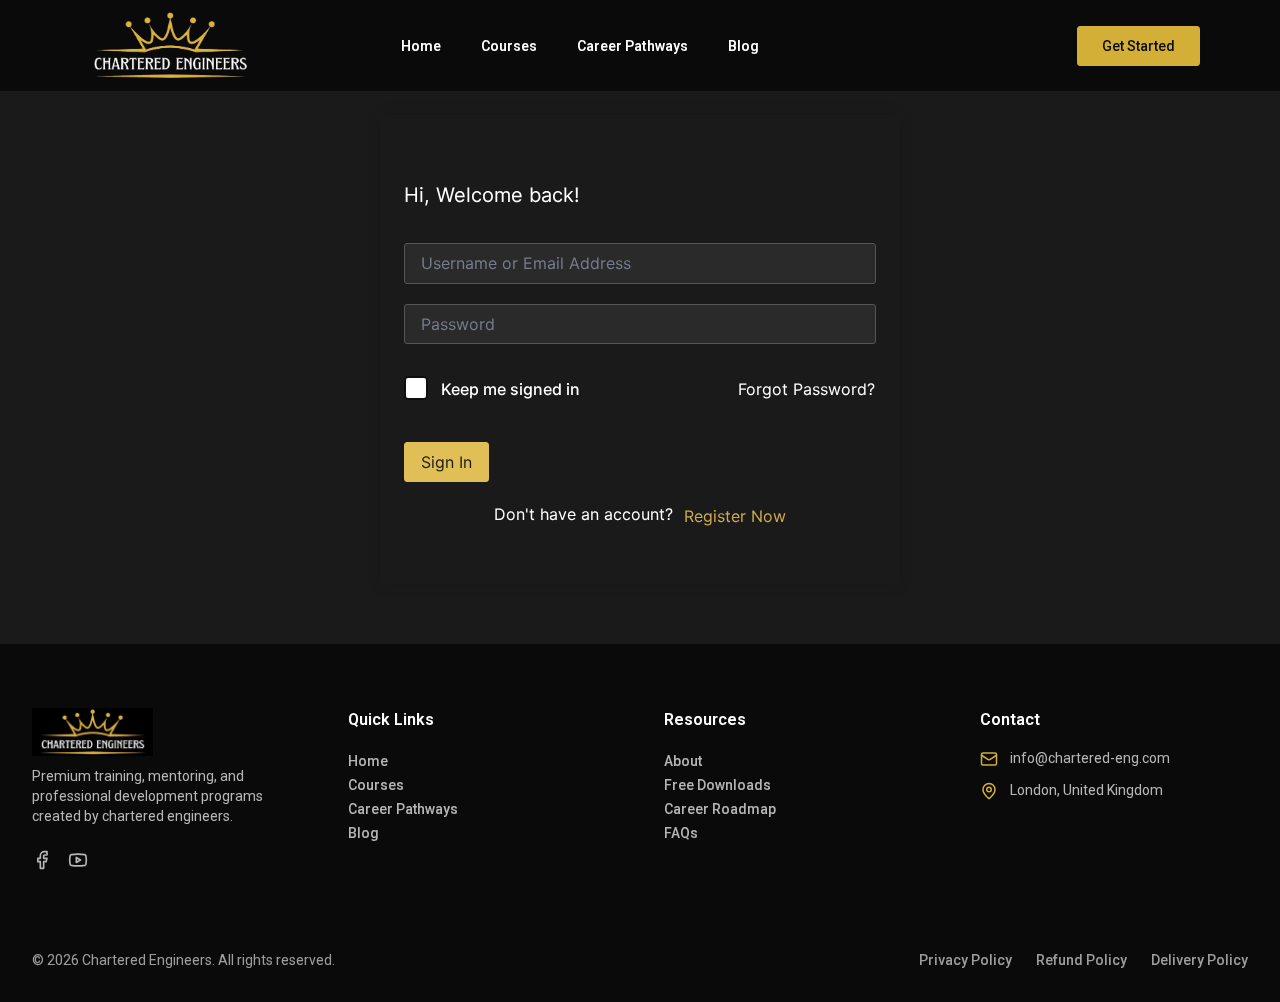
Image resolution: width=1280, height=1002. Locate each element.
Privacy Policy (965, 960)
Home (421, 46)
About (683, 761)
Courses (509, 46)
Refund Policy (1081, 960)
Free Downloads (717, 785)
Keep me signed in (510, 389)
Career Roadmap (720, 809)
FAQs (681, 833)
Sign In (446, 462)
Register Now (735, 516)
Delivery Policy (1199, 960)
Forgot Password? (806, 389)
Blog (743, 46)
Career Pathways (632, 46)
